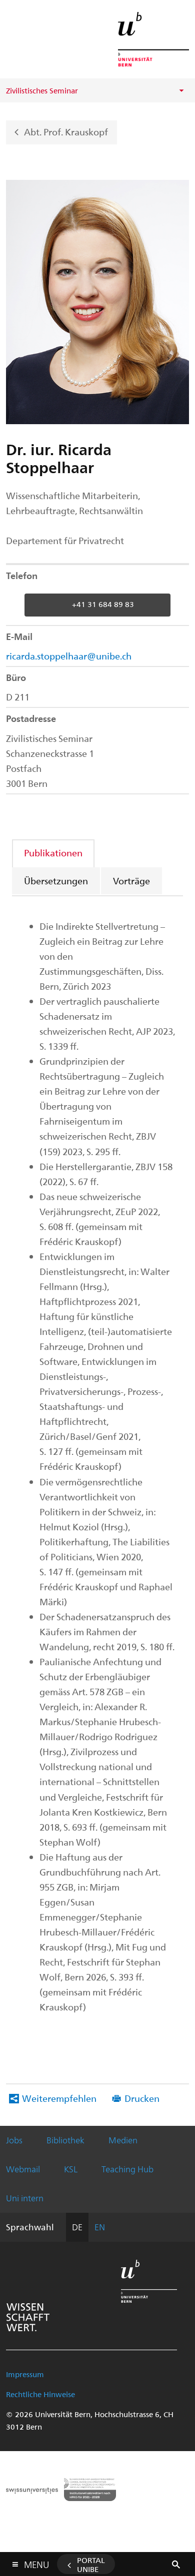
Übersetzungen (56, 881)
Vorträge (131, 881)
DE (77, 2227)
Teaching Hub (127, 2169)
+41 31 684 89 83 (103, 604)
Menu (36, 2563)
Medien (123, 2140)
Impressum (25, 2374)
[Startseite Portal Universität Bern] (153, 39)
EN (100, 2227)
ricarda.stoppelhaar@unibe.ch (69, 656)
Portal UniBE (91, 2565)
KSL (71, 2169)
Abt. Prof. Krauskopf (66, 131)
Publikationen (53, 853)
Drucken (142, 2098)
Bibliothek (65, 2140)
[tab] (54, 853)
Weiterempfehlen (59, 2098)
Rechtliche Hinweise (40, 2394)
